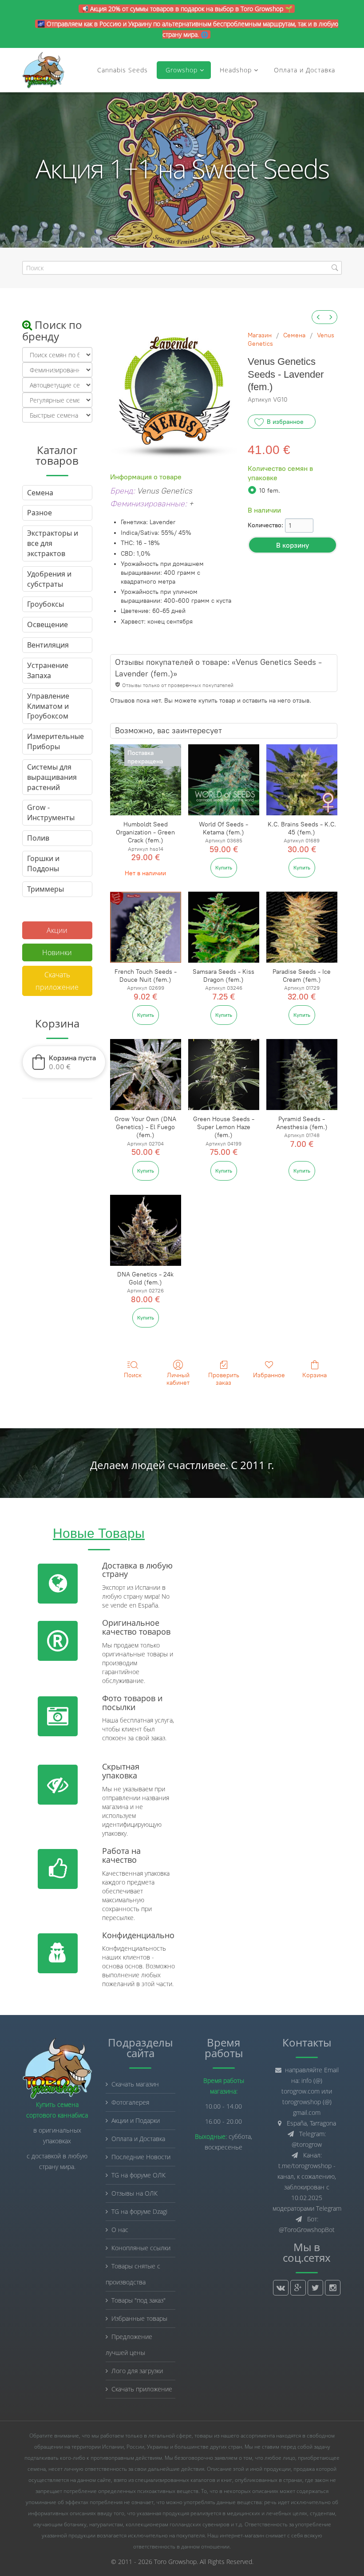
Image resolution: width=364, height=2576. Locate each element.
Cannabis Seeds (123, 70)
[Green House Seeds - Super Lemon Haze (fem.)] (224, 1075)
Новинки (57, 952)
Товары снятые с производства (133, 2274)
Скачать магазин (135, 2084)
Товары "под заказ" (138, 2300)
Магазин (260, 335)
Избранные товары (139, 2318)
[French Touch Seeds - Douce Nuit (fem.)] (146, 927)
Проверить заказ (224, 1379)
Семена (294, 335)
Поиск (133, 1375)
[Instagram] (333, 2288)
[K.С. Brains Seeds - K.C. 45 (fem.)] (302, 780)
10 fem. (270, 491)
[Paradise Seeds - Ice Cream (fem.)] (302, 927)
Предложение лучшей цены (129, 2345)
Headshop (236, 70)
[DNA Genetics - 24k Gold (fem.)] (146, 1230)
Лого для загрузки (137, 2371)
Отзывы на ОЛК (135, 2193)
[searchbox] (182, 268)
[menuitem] (318, 317)
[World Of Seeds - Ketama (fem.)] (224, 780)
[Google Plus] (298, 2288)
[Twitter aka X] (315, 2288)
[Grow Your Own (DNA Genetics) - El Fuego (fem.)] (146, 1075)
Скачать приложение (57, 981)
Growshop (180, 70)
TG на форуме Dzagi (139, 2211)
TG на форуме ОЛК (138, 2175)
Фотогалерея (130, 2102)
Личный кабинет (178, 1379)
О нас (120, 2230)
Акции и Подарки (136, 2120)
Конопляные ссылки (141, 2248)
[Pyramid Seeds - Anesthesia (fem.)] (302, 1075)
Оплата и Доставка (305, 70)
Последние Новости (141, 2157)
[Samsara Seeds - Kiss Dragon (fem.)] (224, 927)
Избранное (269, 1375)
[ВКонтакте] (281, 2288)
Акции (57, 930)
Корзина (315, 1375)
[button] (64, 1062)
